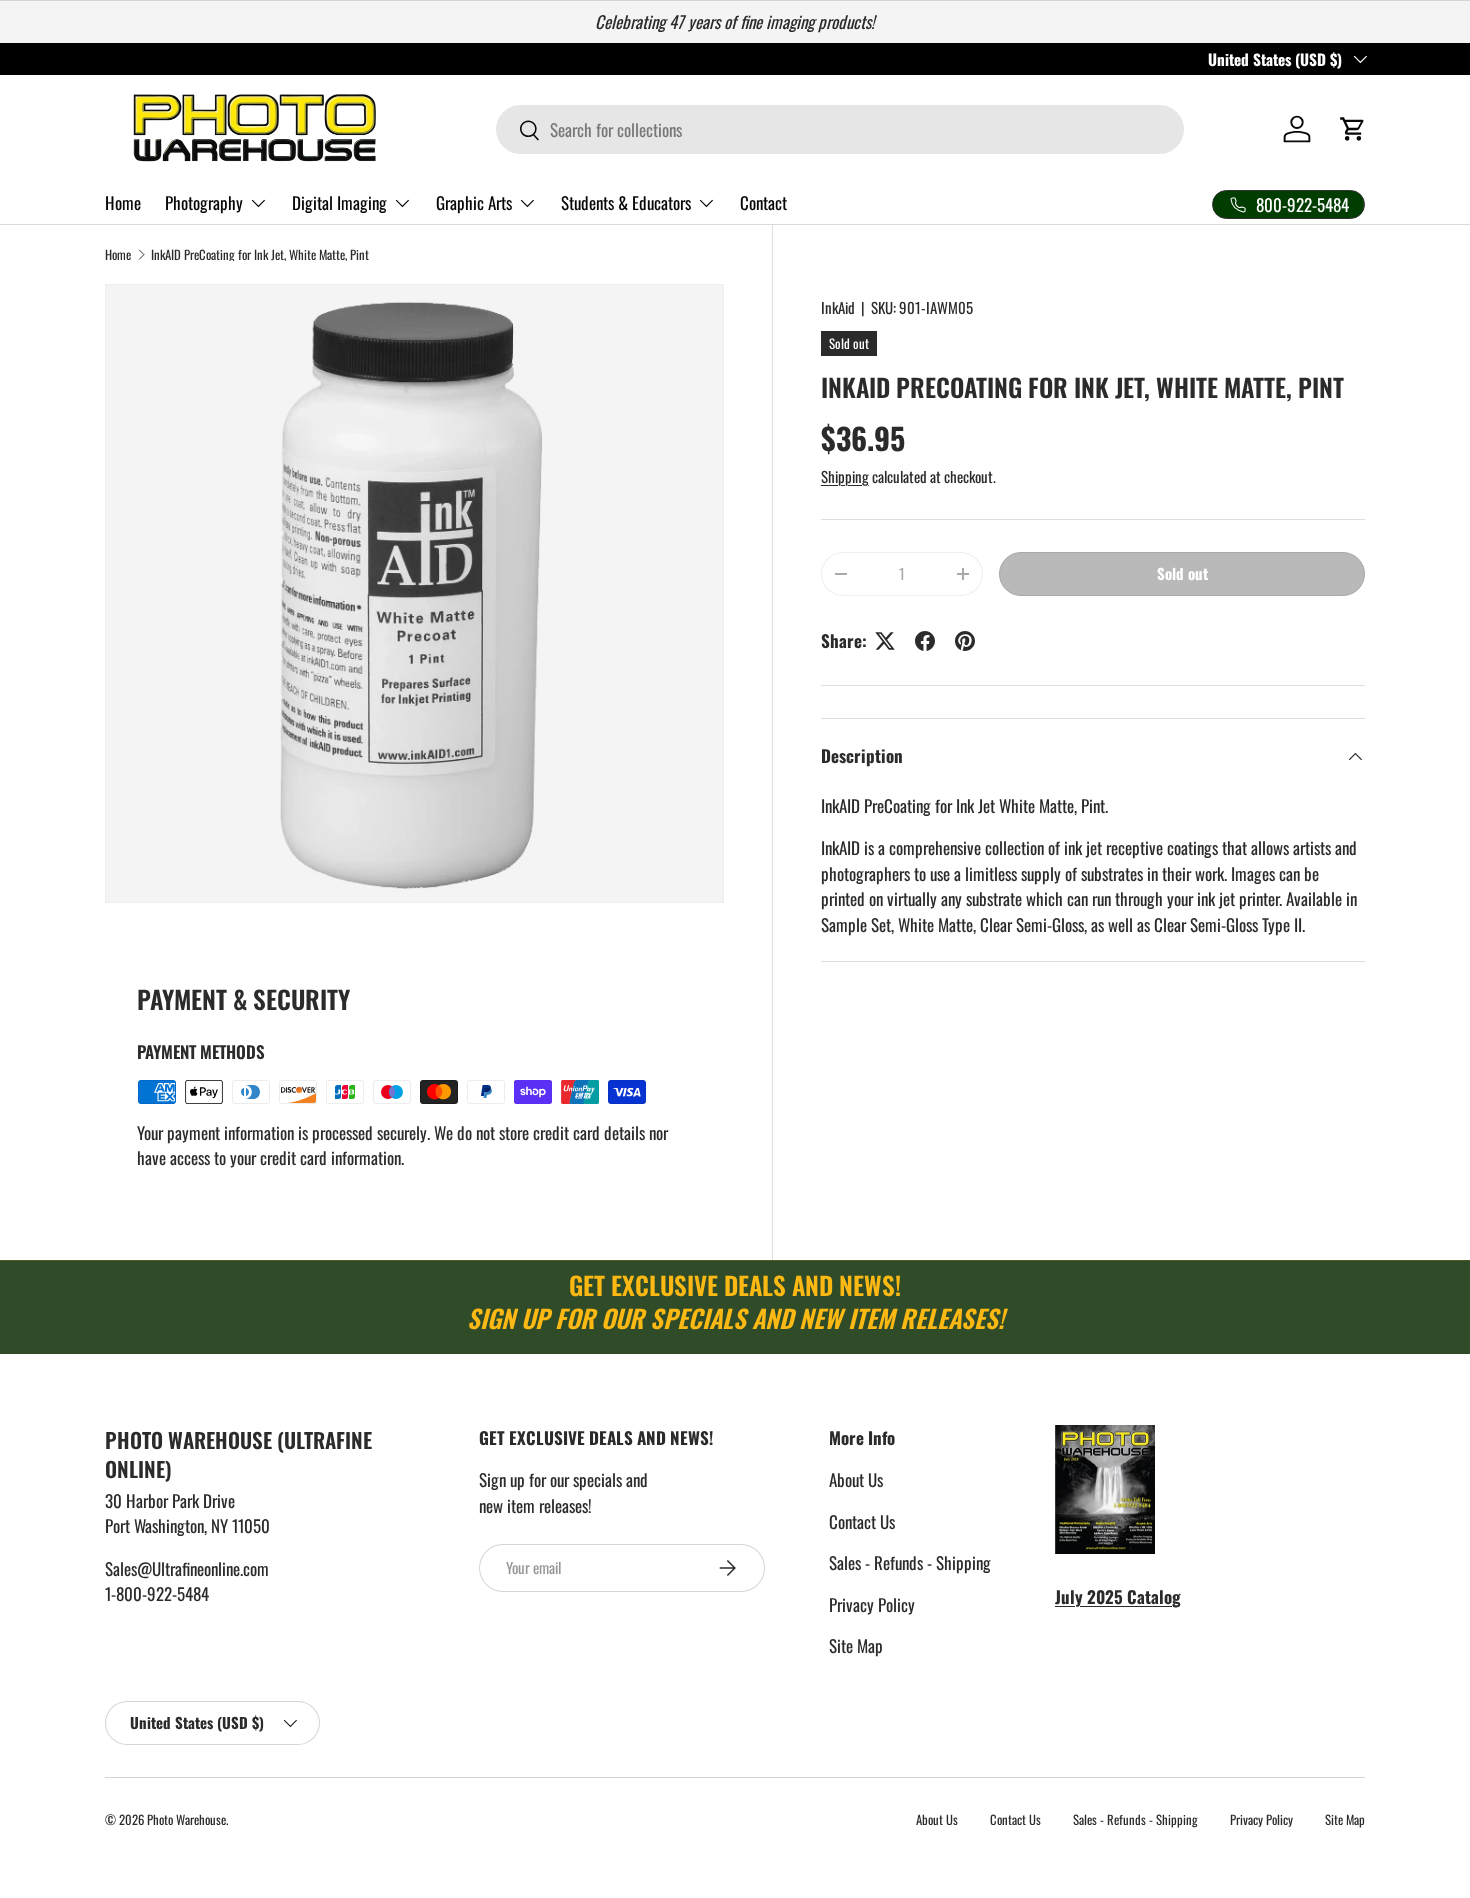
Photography (204, 202)
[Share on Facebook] (925, 641)
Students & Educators (626, 202)
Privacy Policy (872, 1604)
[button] (1353, 129)
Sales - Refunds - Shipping (910, 1562)
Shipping (845, 476)
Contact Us (862, 1521)
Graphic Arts (474, 202)
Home (123, 202)
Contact (763, 202)
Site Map (856, 1645)
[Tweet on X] (885, 641)
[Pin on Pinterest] (965, 641)
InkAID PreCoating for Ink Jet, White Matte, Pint (260, 255)
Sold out (1182, 573)
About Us (856, 1479)
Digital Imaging (339, 202)
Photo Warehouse (186, 1819)
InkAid (838, 307)
